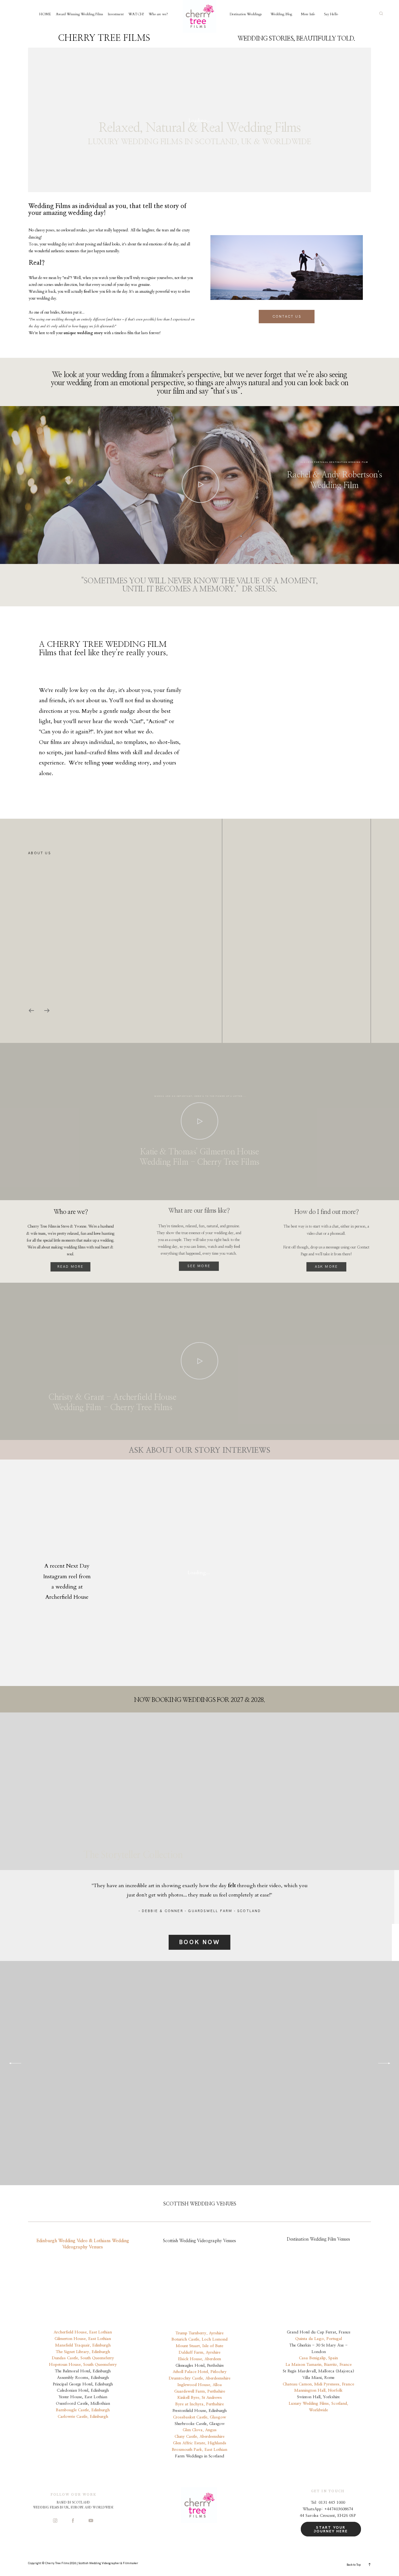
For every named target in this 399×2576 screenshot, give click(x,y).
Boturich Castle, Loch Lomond (199, 2339)
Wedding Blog (281, 14)
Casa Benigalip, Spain (318, 2358)
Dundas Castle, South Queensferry (83, 2358)
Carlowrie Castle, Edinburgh (83, 2417)
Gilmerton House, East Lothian (83, 2339)
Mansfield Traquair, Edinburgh (83, 2345)
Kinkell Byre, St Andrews (200, 2398)
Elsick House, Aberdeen (199, 2359)
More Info (308, 14)
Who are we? (158, 14)
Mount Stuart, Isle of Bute (199, 2346)
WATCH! (136, 14)
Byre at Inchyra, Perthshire (199, 2404)
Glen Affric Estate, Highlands (200, 2443)
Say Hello (331, 14)
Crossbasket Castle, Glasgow (199, 2417)
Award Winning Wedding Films (79, 14)
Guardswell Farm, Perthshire (200, 2391)
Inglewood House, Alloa (200, 2385)
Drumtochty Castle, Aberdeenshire (199, 2378)
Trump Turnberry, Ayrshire (199, 2333)
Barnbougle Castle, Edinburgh (83, 2410)
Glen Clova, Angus (200, 2430)
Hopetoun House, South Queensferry (83, 2365)
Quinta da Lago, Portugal (319, 2339)
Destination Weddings (246, 14)
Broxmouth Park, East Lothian (199, 2450)
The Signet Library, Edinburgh (83, 2352)
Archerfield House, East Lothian (83, 2332)
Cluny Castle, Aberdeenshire (199, 2437)
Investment (116, 14)
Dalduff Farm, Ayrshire (199, 2353)
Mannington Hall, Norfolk (318, 2391)
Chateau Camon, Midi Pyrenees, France (318, 2384)
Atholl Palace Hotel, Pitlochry (200, 2372)
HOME (45, 14)
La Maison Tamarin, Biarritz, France (319, 2365)
